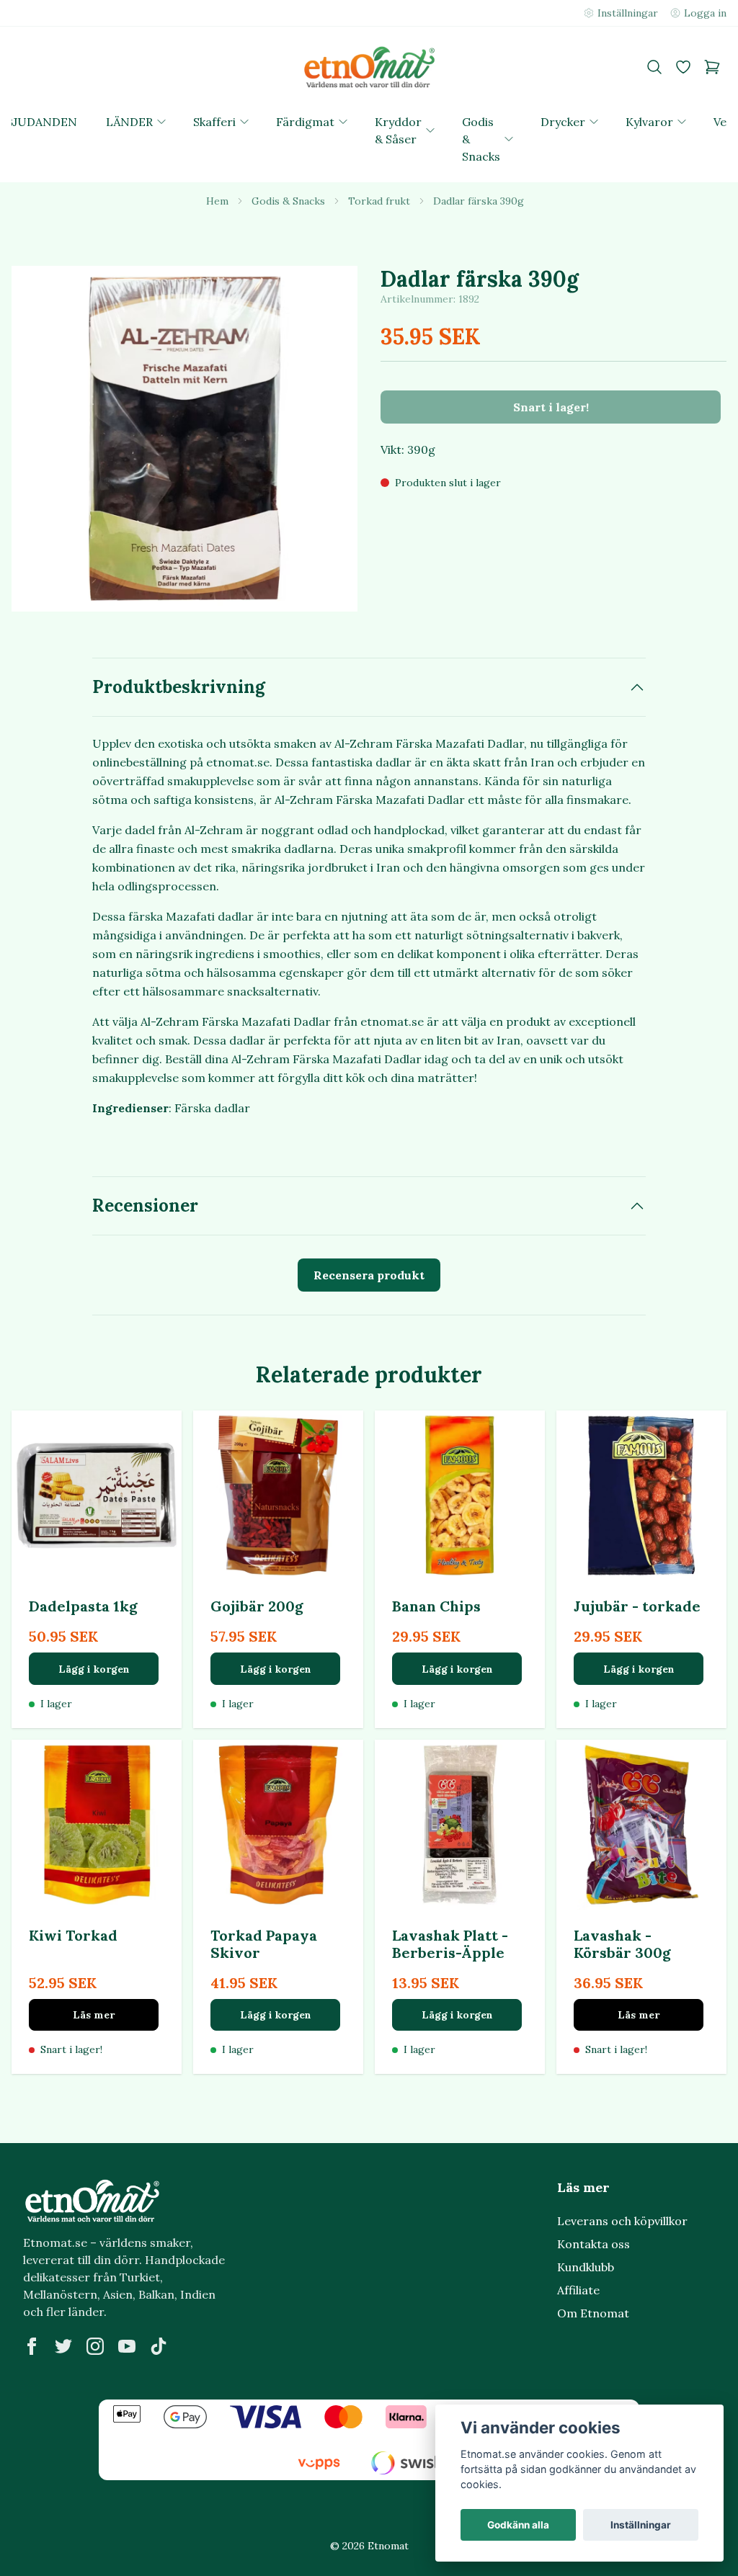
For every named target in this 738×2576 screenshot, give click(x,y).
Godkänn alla (518, 2525)
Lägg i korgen (94, 1669)
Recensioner (145, 1206)
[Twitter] (63, 2346)
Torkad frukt (379, 201)
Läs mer (94, 2015)
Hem (217, 201)
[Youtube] (127, 2346)
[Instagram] (95, 2346)
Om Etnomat (593, 2313)
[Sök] (654, 67)
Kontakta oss (593, 2244)
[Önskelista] (683, 67)
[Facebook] (32, 2346)
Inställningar (641, 2525)
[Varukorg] (712, 67)
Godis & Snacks (288, 201)
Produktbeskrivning (179, 687)
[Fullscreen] (184, 439)
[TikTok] (159, 2346)
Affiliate (578, 2290)
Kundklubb (586, 2267)
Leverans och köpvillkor (622, 2221)
